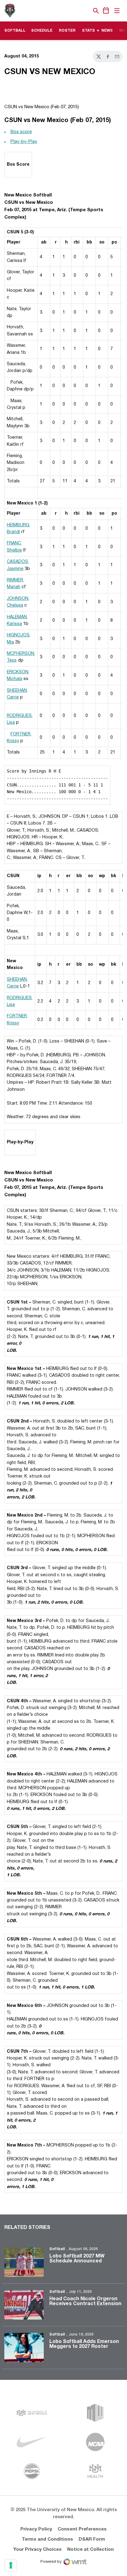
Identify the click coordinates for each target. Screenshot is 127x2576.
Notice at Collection (90, 2550)
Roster (67, 31)
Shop (85, 11)
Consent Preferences (82, 2529)
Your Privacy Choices (37, 2550)
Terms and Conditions (47, 2539)
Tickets (75, 11)
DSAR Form (92, 2539)
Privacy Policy (36, 2529)
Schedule (42, 31)
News (107, 31)
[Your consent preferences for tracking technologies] (11, 2565)
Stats (88, 31)
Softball (57, 2249)
